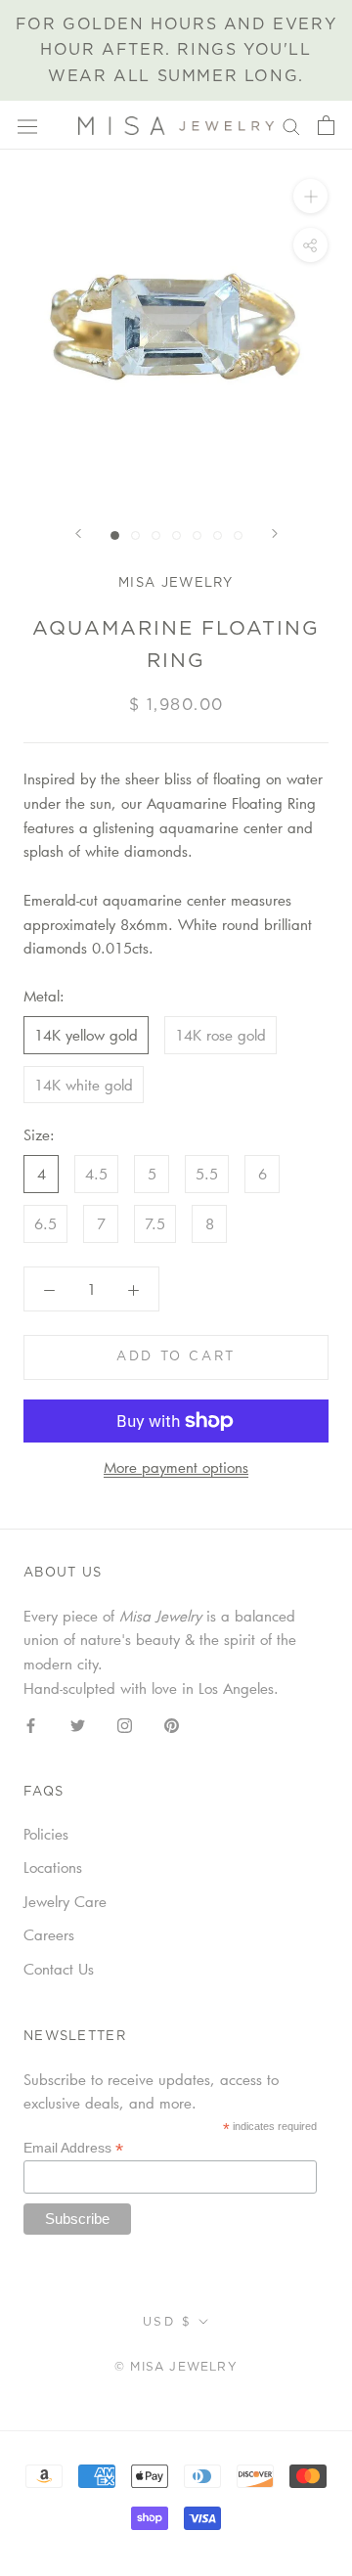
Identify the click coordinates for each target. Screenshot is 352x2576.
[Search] (291, 125)
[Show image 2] (135, 535)
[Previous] (78, 533)
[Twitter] (78, 1724)
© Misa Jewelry (176, 2367)
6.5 (45, 1223)
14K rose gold (220, 1035)
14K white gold (84, 1085)
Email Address (73, 2148)
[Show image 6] (218, 535)
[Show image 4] (176, 535)
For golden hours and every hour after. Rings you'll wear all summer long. (176, 50)
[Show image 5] (197, 535)
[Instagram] (125, 1724)
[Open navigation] (27, 126)
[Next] (275, 533)
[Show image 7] (238, 535)
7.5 (155, 1223)
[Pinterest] (172, 1724)
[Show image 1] (115, 535)
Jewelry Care (65, 1901)
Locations (53, 1867)
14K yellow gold (86, 1035)
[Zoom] (310, 196)
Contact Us (59, 1969)
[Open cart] (326, 125)
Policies (46, 1834)
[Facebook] (31, 1724)
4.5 (96, 1174)
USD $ (167, 2322)
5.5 (207, 1174)
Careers (49, 1934)
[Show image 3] (156, 535)
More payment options (176, 1467)
